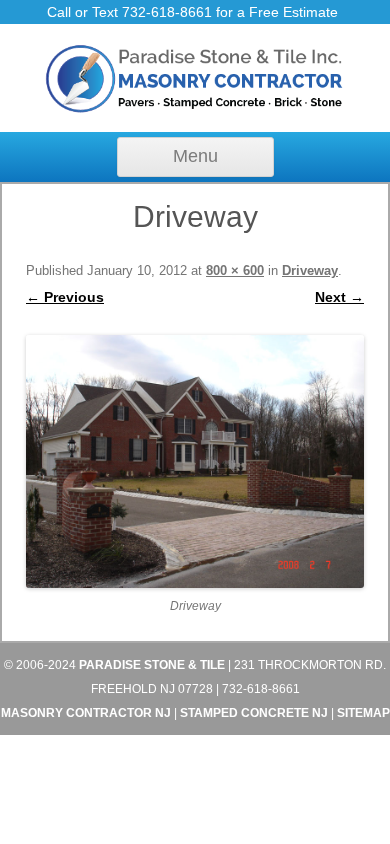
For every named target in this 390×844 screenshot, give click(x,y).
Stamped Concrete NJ (254, 713)
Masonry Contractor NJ (86, 713)
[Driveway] (195, 462)
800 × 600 (235, 270)
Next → (339, 297)
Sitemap (363, 713)
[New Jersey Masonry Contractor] (195, 110)
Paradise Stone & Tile (152, 665)
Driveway (310, 270)
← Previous (65, 297)
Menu (195, 156)
